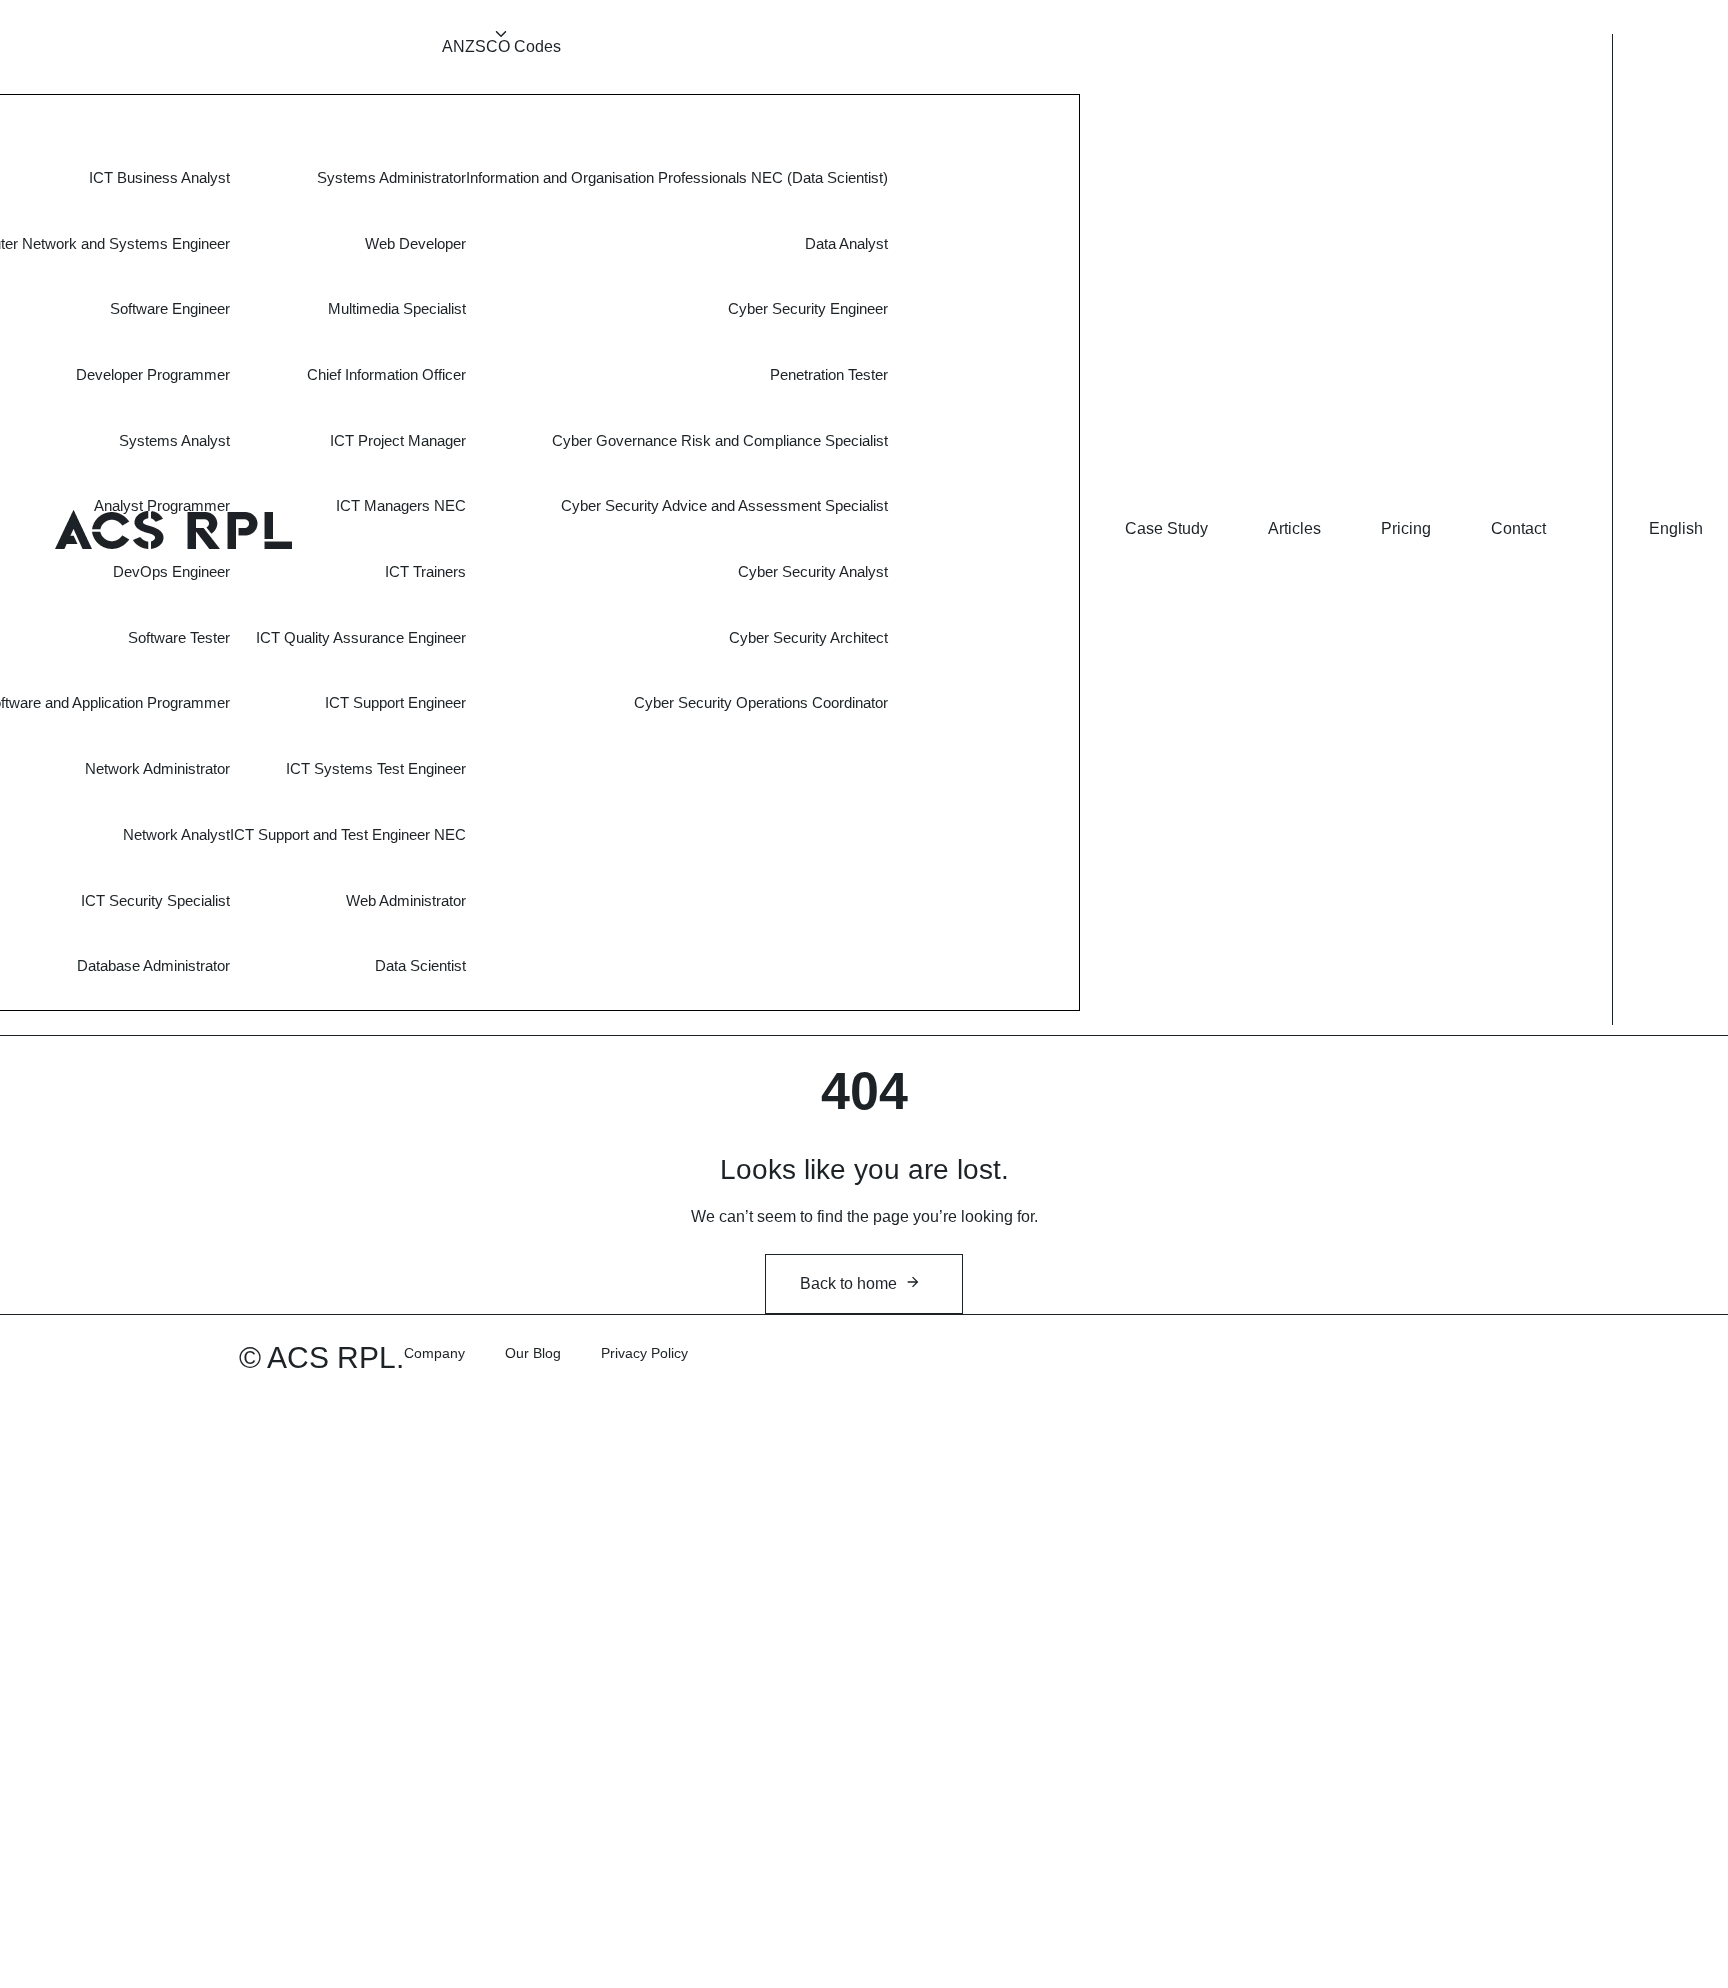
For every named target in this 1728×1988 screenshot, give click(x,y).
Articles (1294, 528)
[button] (1676, 529)
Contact (1518, 528)
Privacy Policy (644, 1353)
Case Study (1166, 528)
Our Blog (533, 1353)
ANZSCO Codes (501, 46)
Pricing (1406, 528)
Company (434, 1353)
